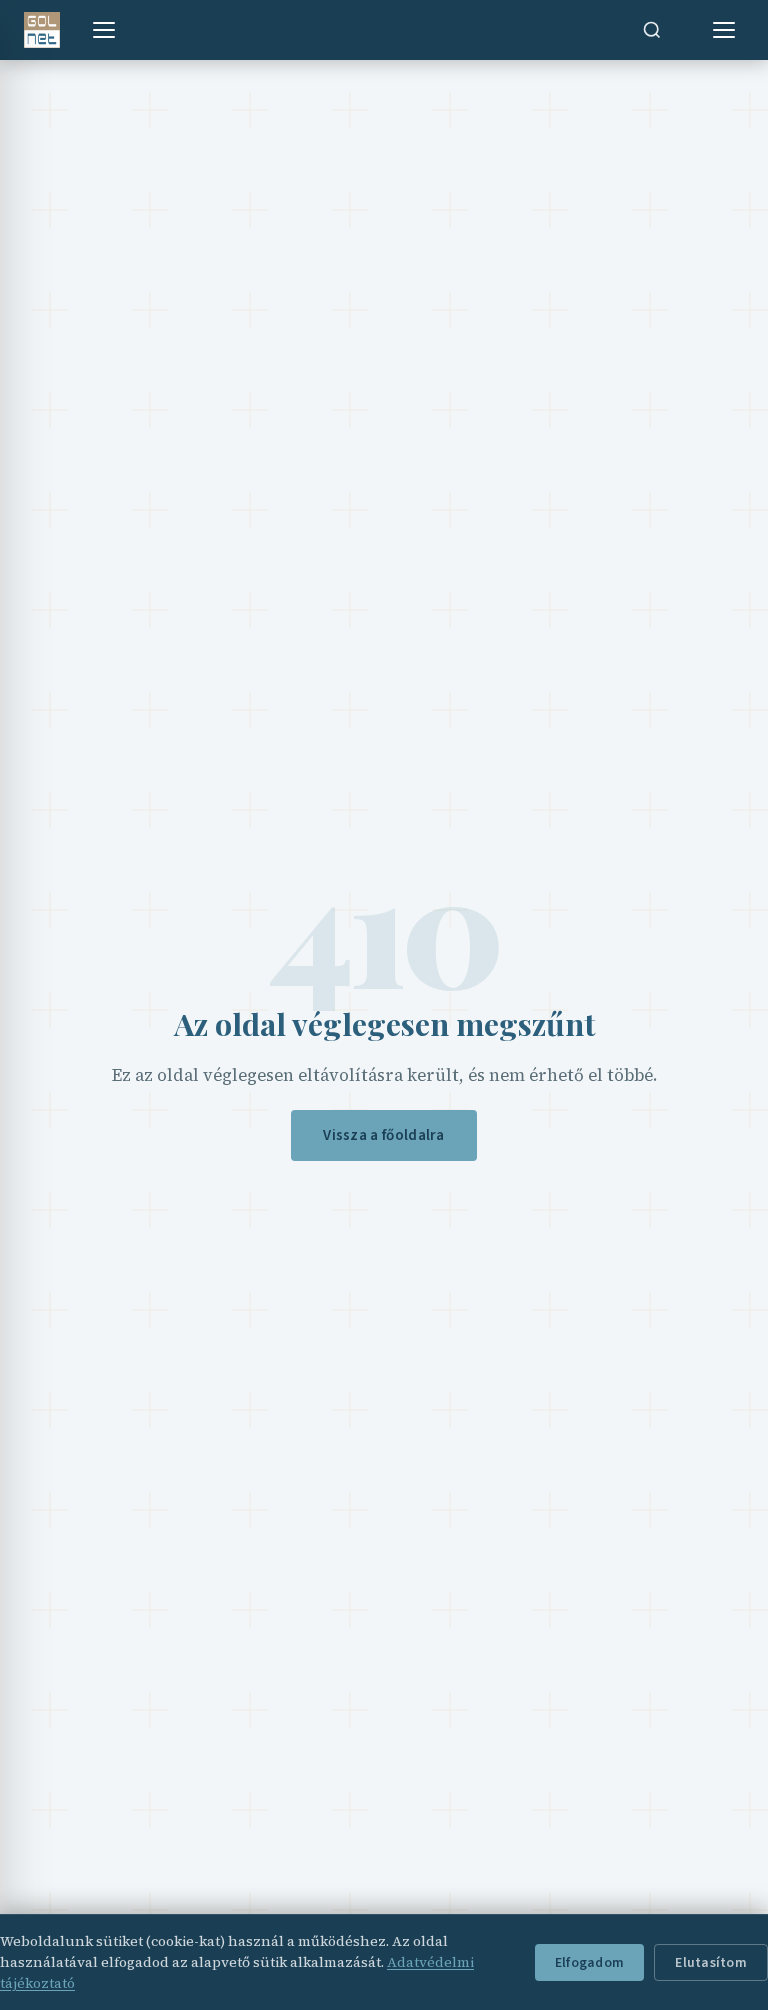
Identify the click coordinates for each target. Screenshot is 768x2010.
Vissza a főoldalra (383, 1135)
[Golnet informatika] (42, 30)
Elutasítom (711, 1962)
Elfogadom (589, 1962)
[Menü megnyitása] (104, 30)
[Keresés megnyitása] (652, 30)
